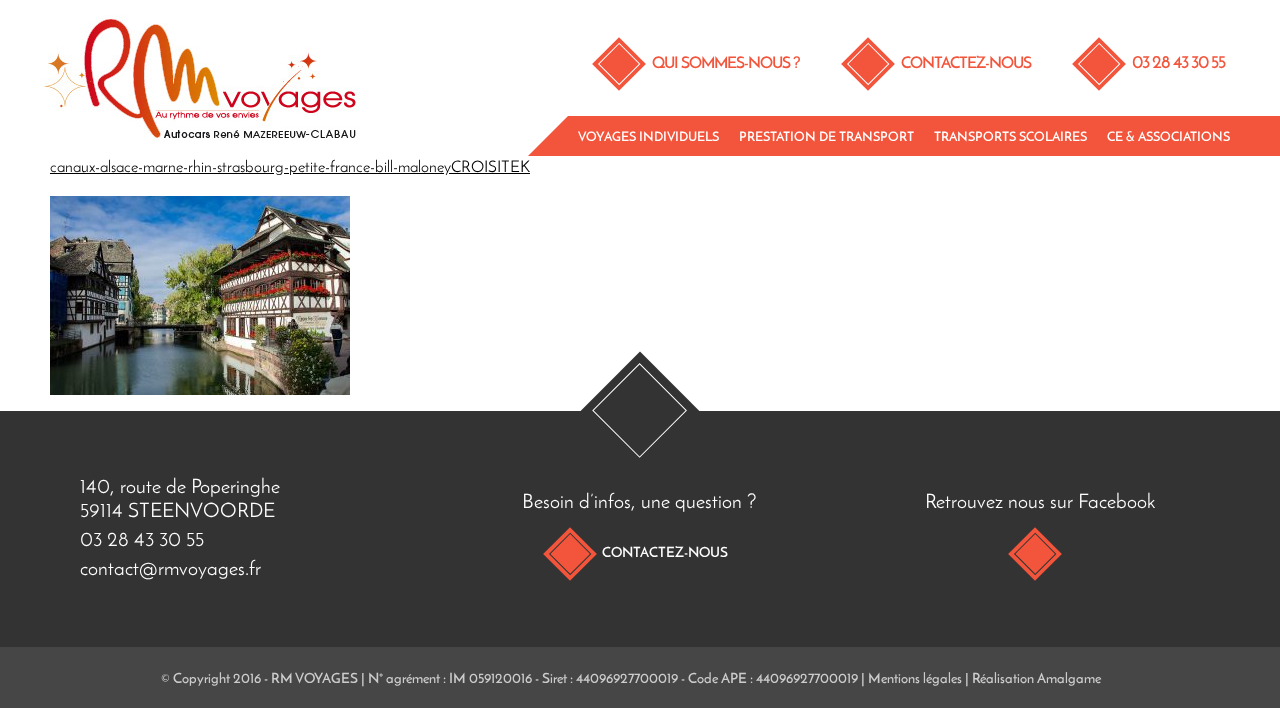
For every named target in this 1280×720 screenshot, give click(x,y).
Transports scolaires (1010, 137)
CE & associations (1168, 137)
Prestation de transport (826, 137)
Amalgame (1069, 679)
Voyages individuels (648, 137)
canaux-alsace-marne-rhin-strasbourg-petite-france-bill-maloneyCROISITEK (290, 168)
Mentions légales (915, 679)
